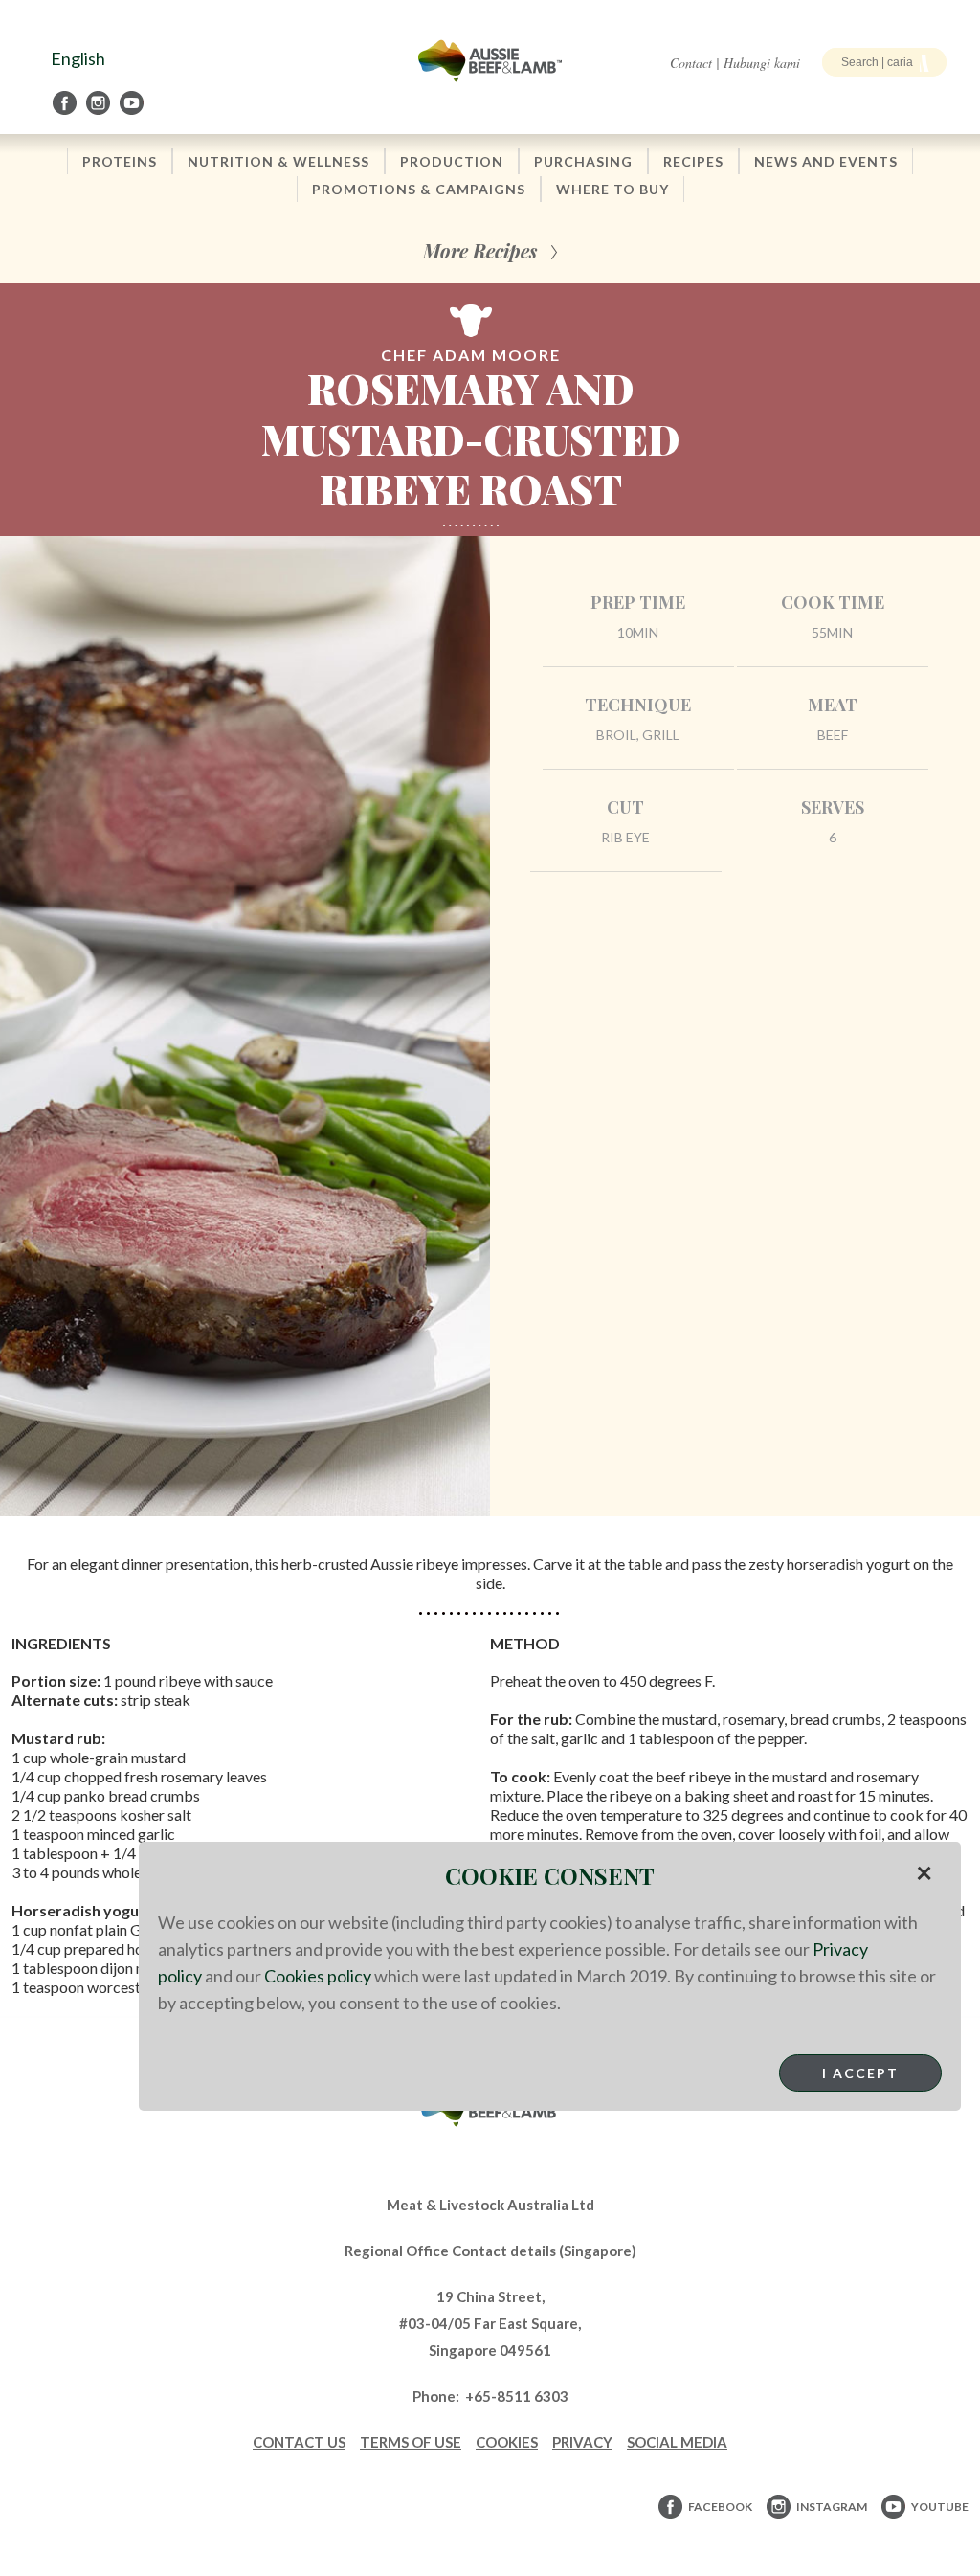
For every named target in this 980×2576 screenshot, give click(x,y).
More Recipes (480, 250)
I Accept (860, 2073)
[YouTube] (133, 103)
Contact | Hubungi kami (735, 63)
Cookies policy (318, 1976)
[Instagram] (100, 103)
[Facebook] (66, 103)
